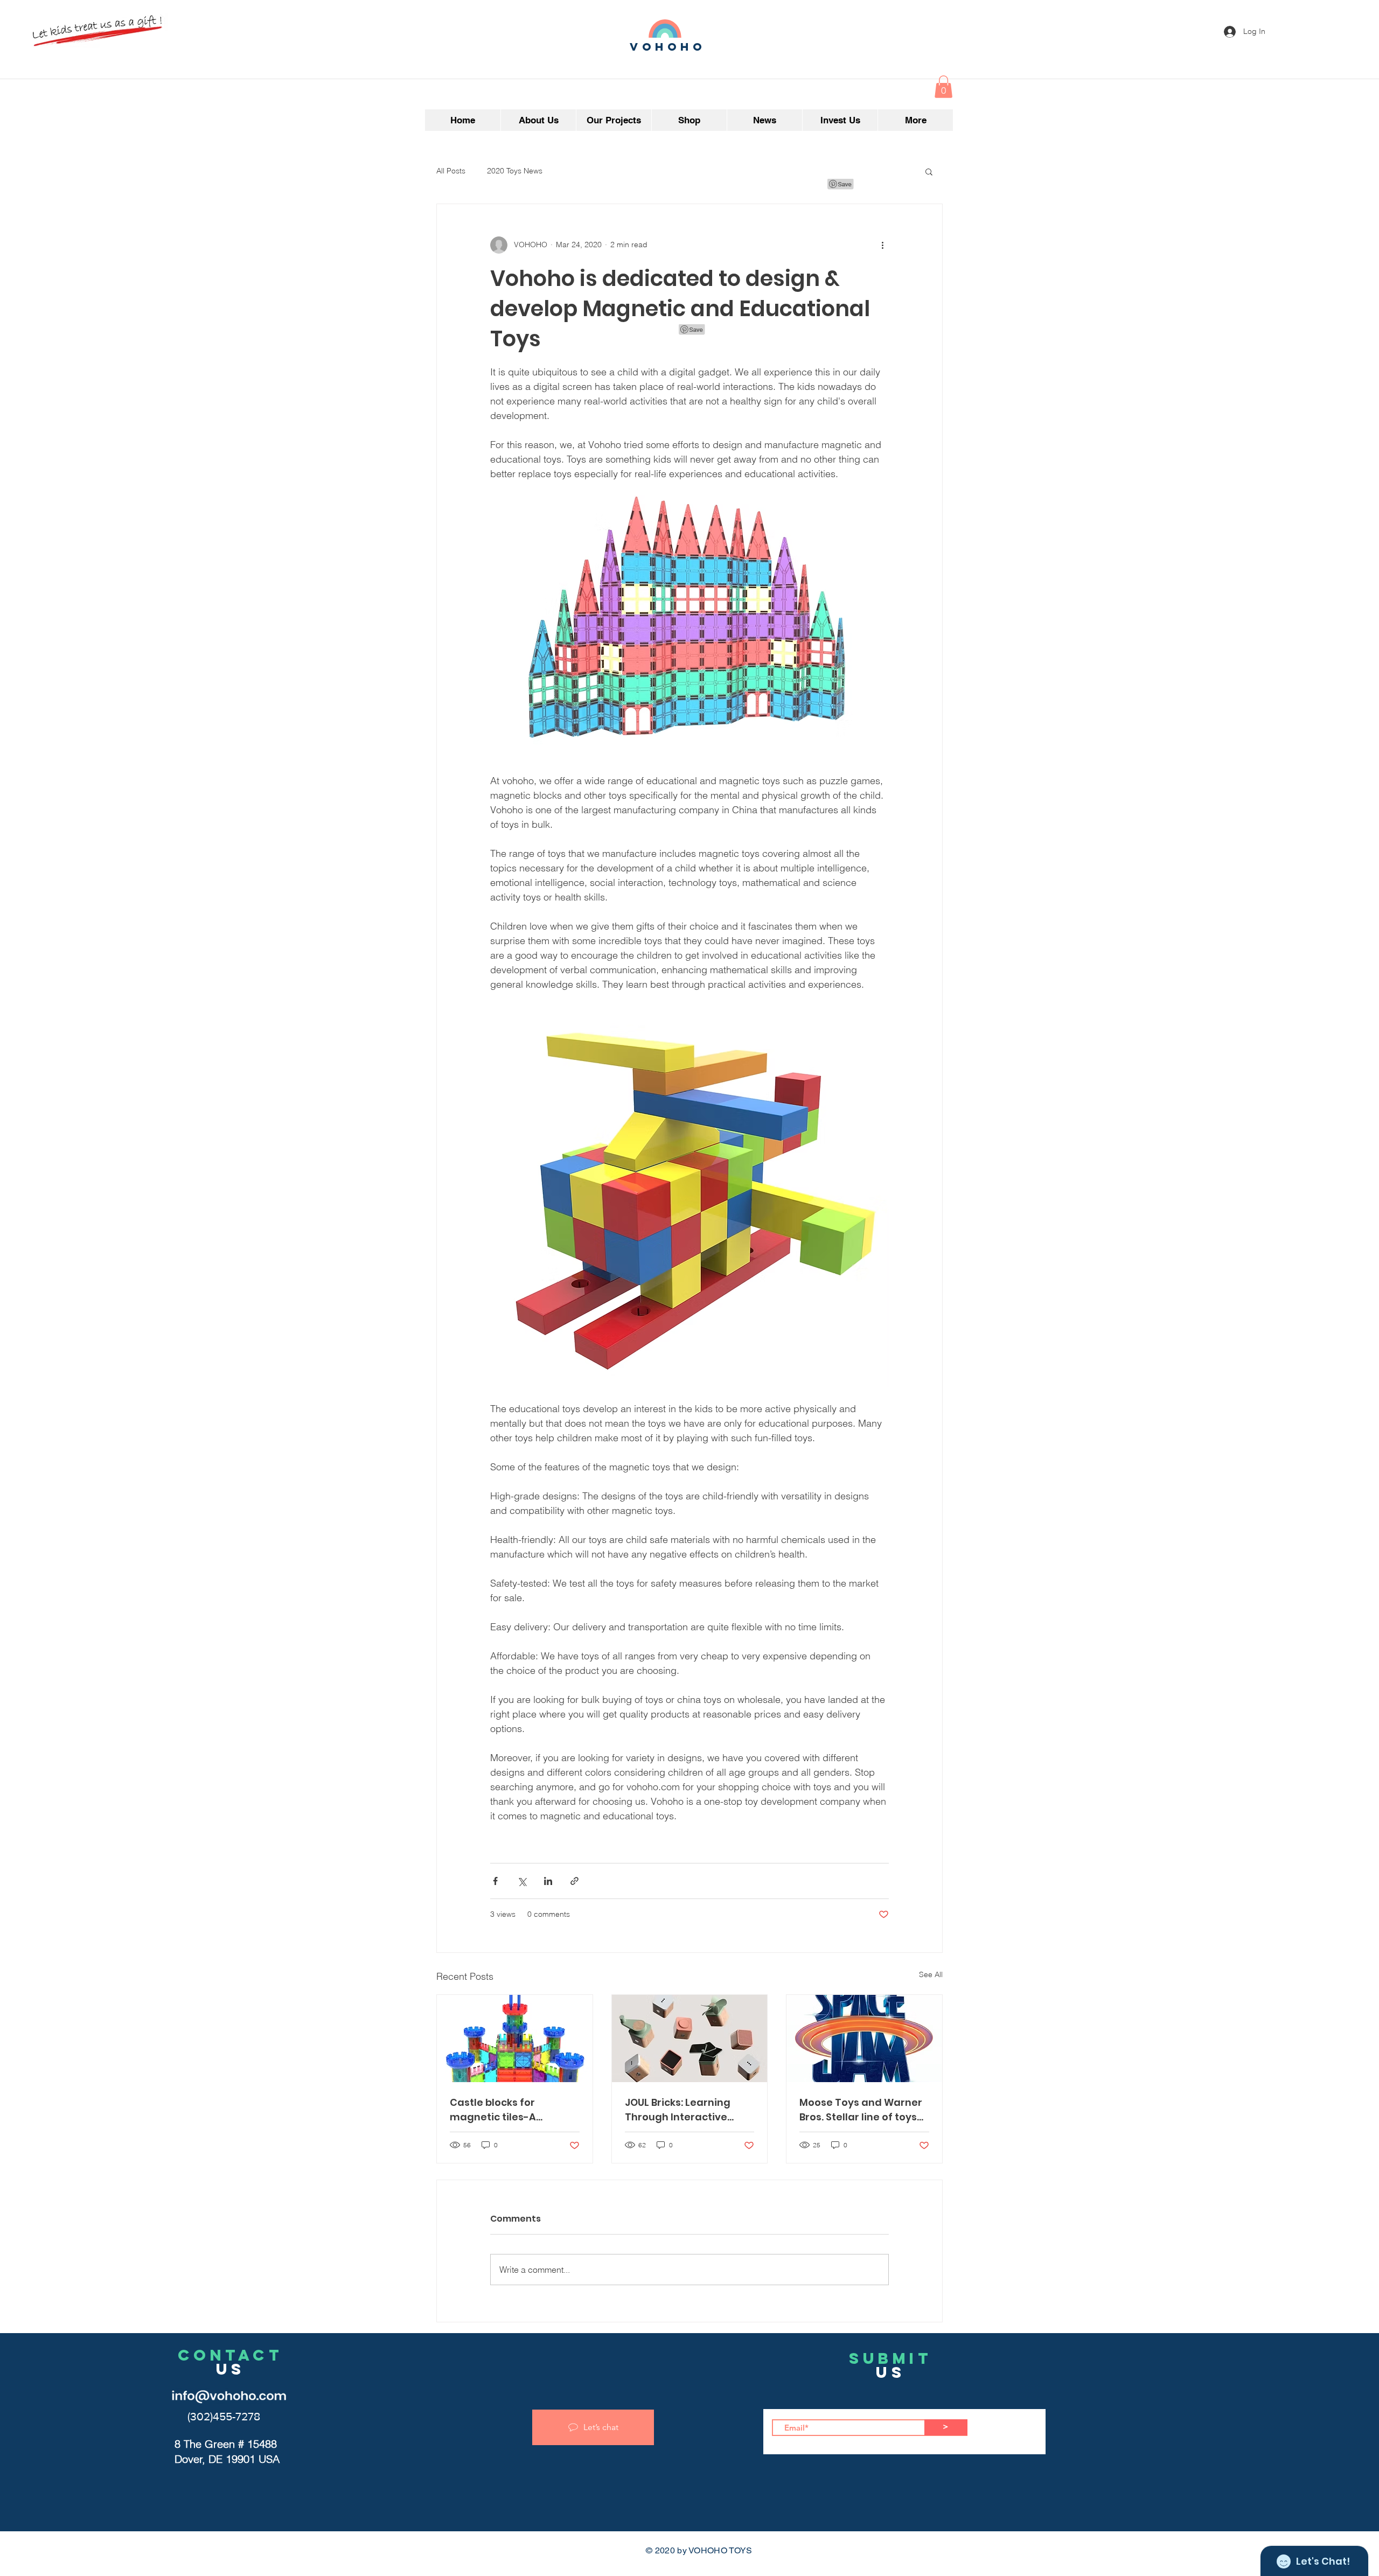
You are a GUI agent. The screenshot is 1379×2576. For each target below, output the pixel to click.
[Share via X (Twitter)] (522, 1881)
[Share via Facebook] (495, 1881)
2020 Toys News (515, 171)
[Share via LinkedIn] (548, 1881)
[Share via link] (574, 1881)
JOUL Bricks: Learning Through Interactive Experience (678, 2110)
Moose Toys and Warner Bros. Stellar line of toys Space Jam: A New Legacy (861, 2110)
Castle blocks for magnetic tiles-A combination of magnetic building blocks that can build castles (514, 2110)
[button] (943, 87)
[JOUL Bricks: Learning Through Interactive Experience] (690, 2039)
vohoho (668, 47)
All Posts (451, 171)
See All (931, 1974)
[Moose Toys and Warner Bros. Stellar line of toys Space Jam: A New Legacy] (864, 2039)
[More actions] (882, 245)
